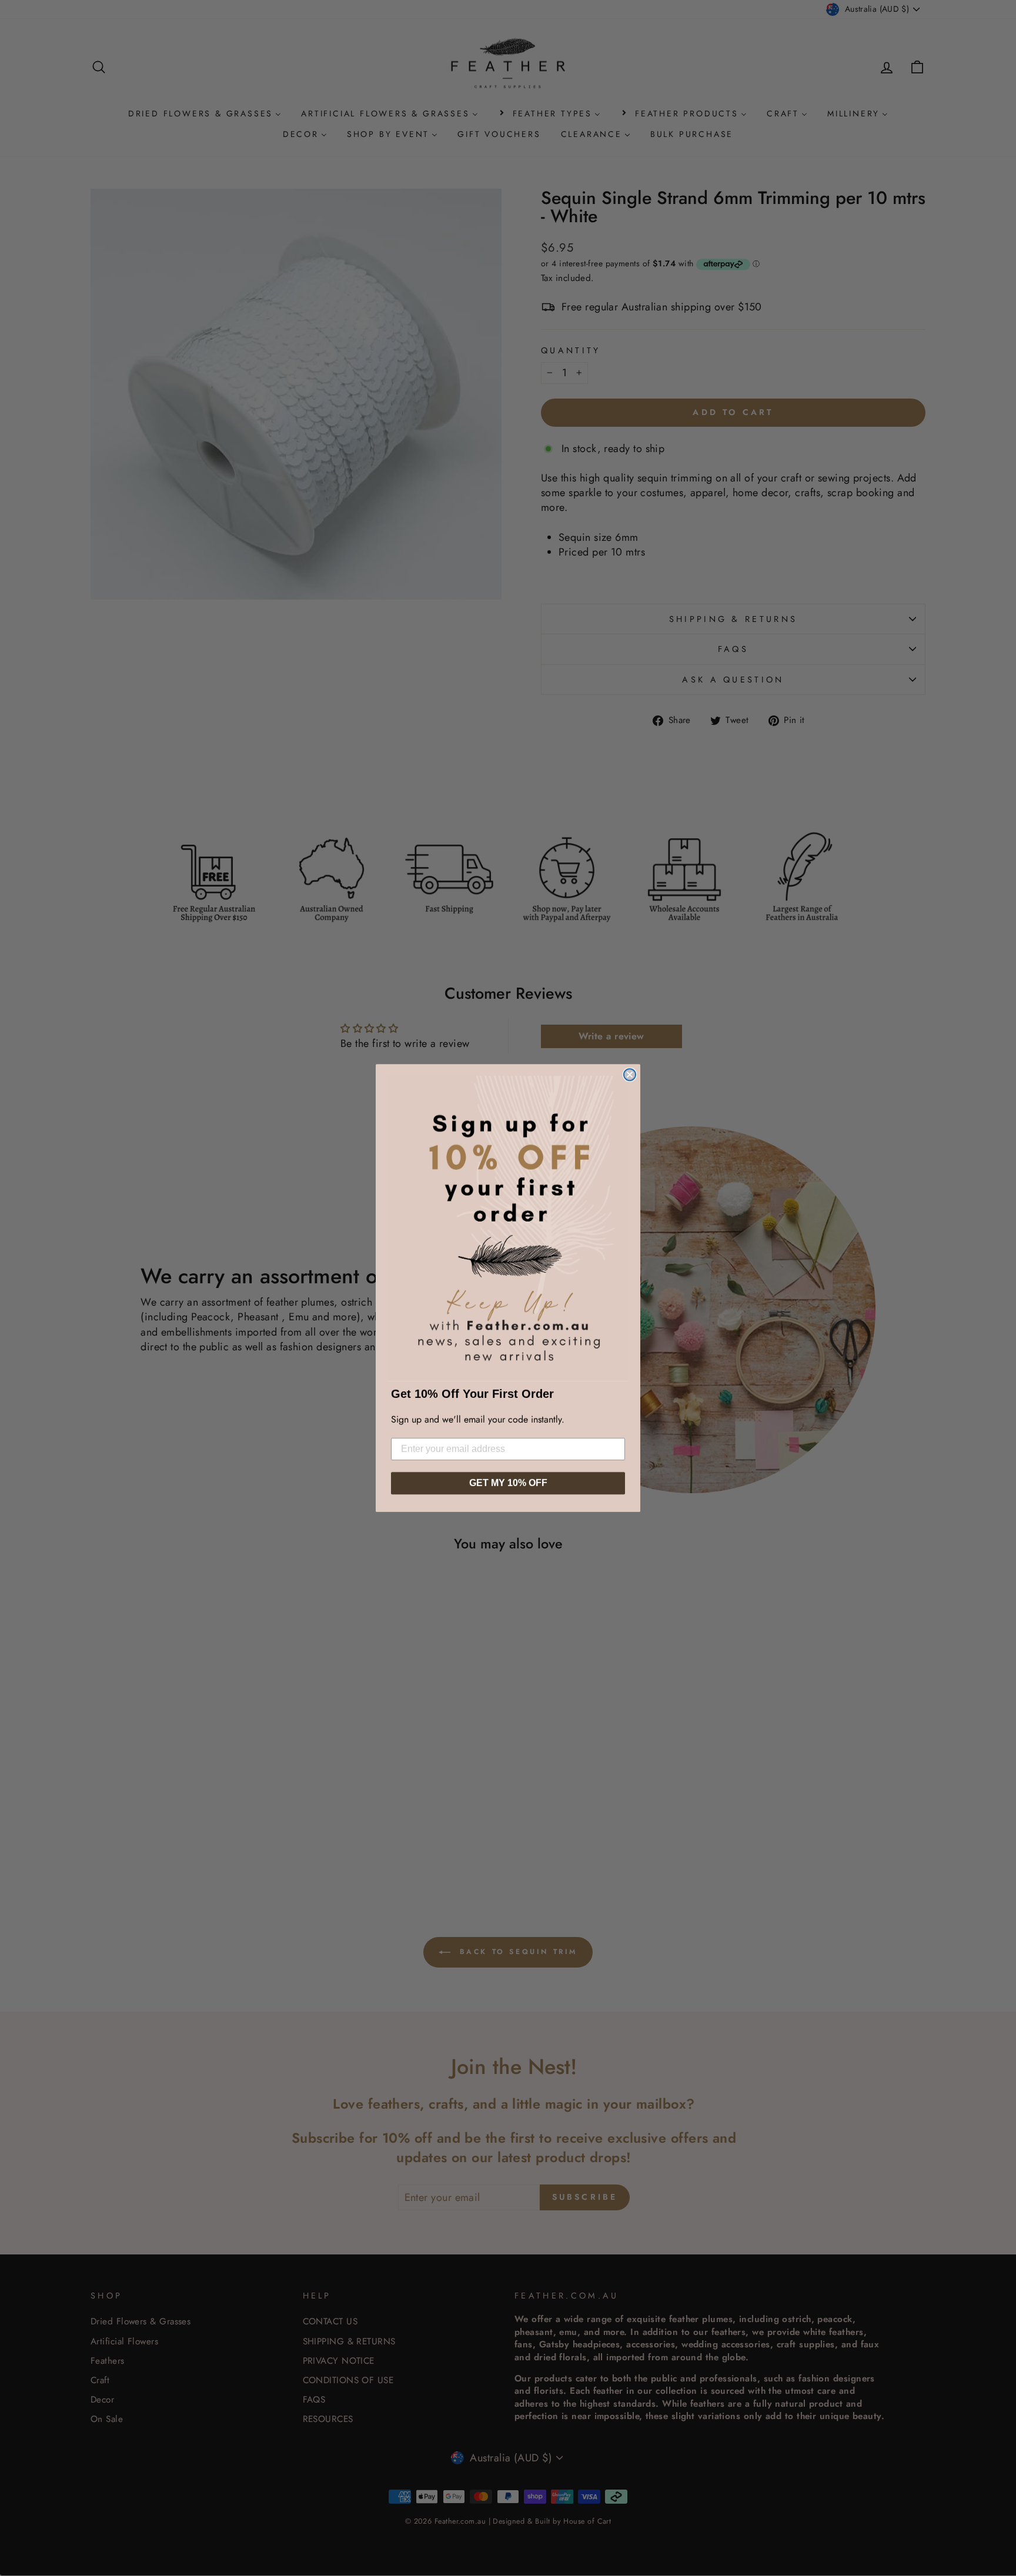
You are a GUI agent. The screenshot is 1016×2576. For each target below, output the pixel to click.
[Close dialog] (630, 1075)
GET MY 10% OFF (508, 1483)
